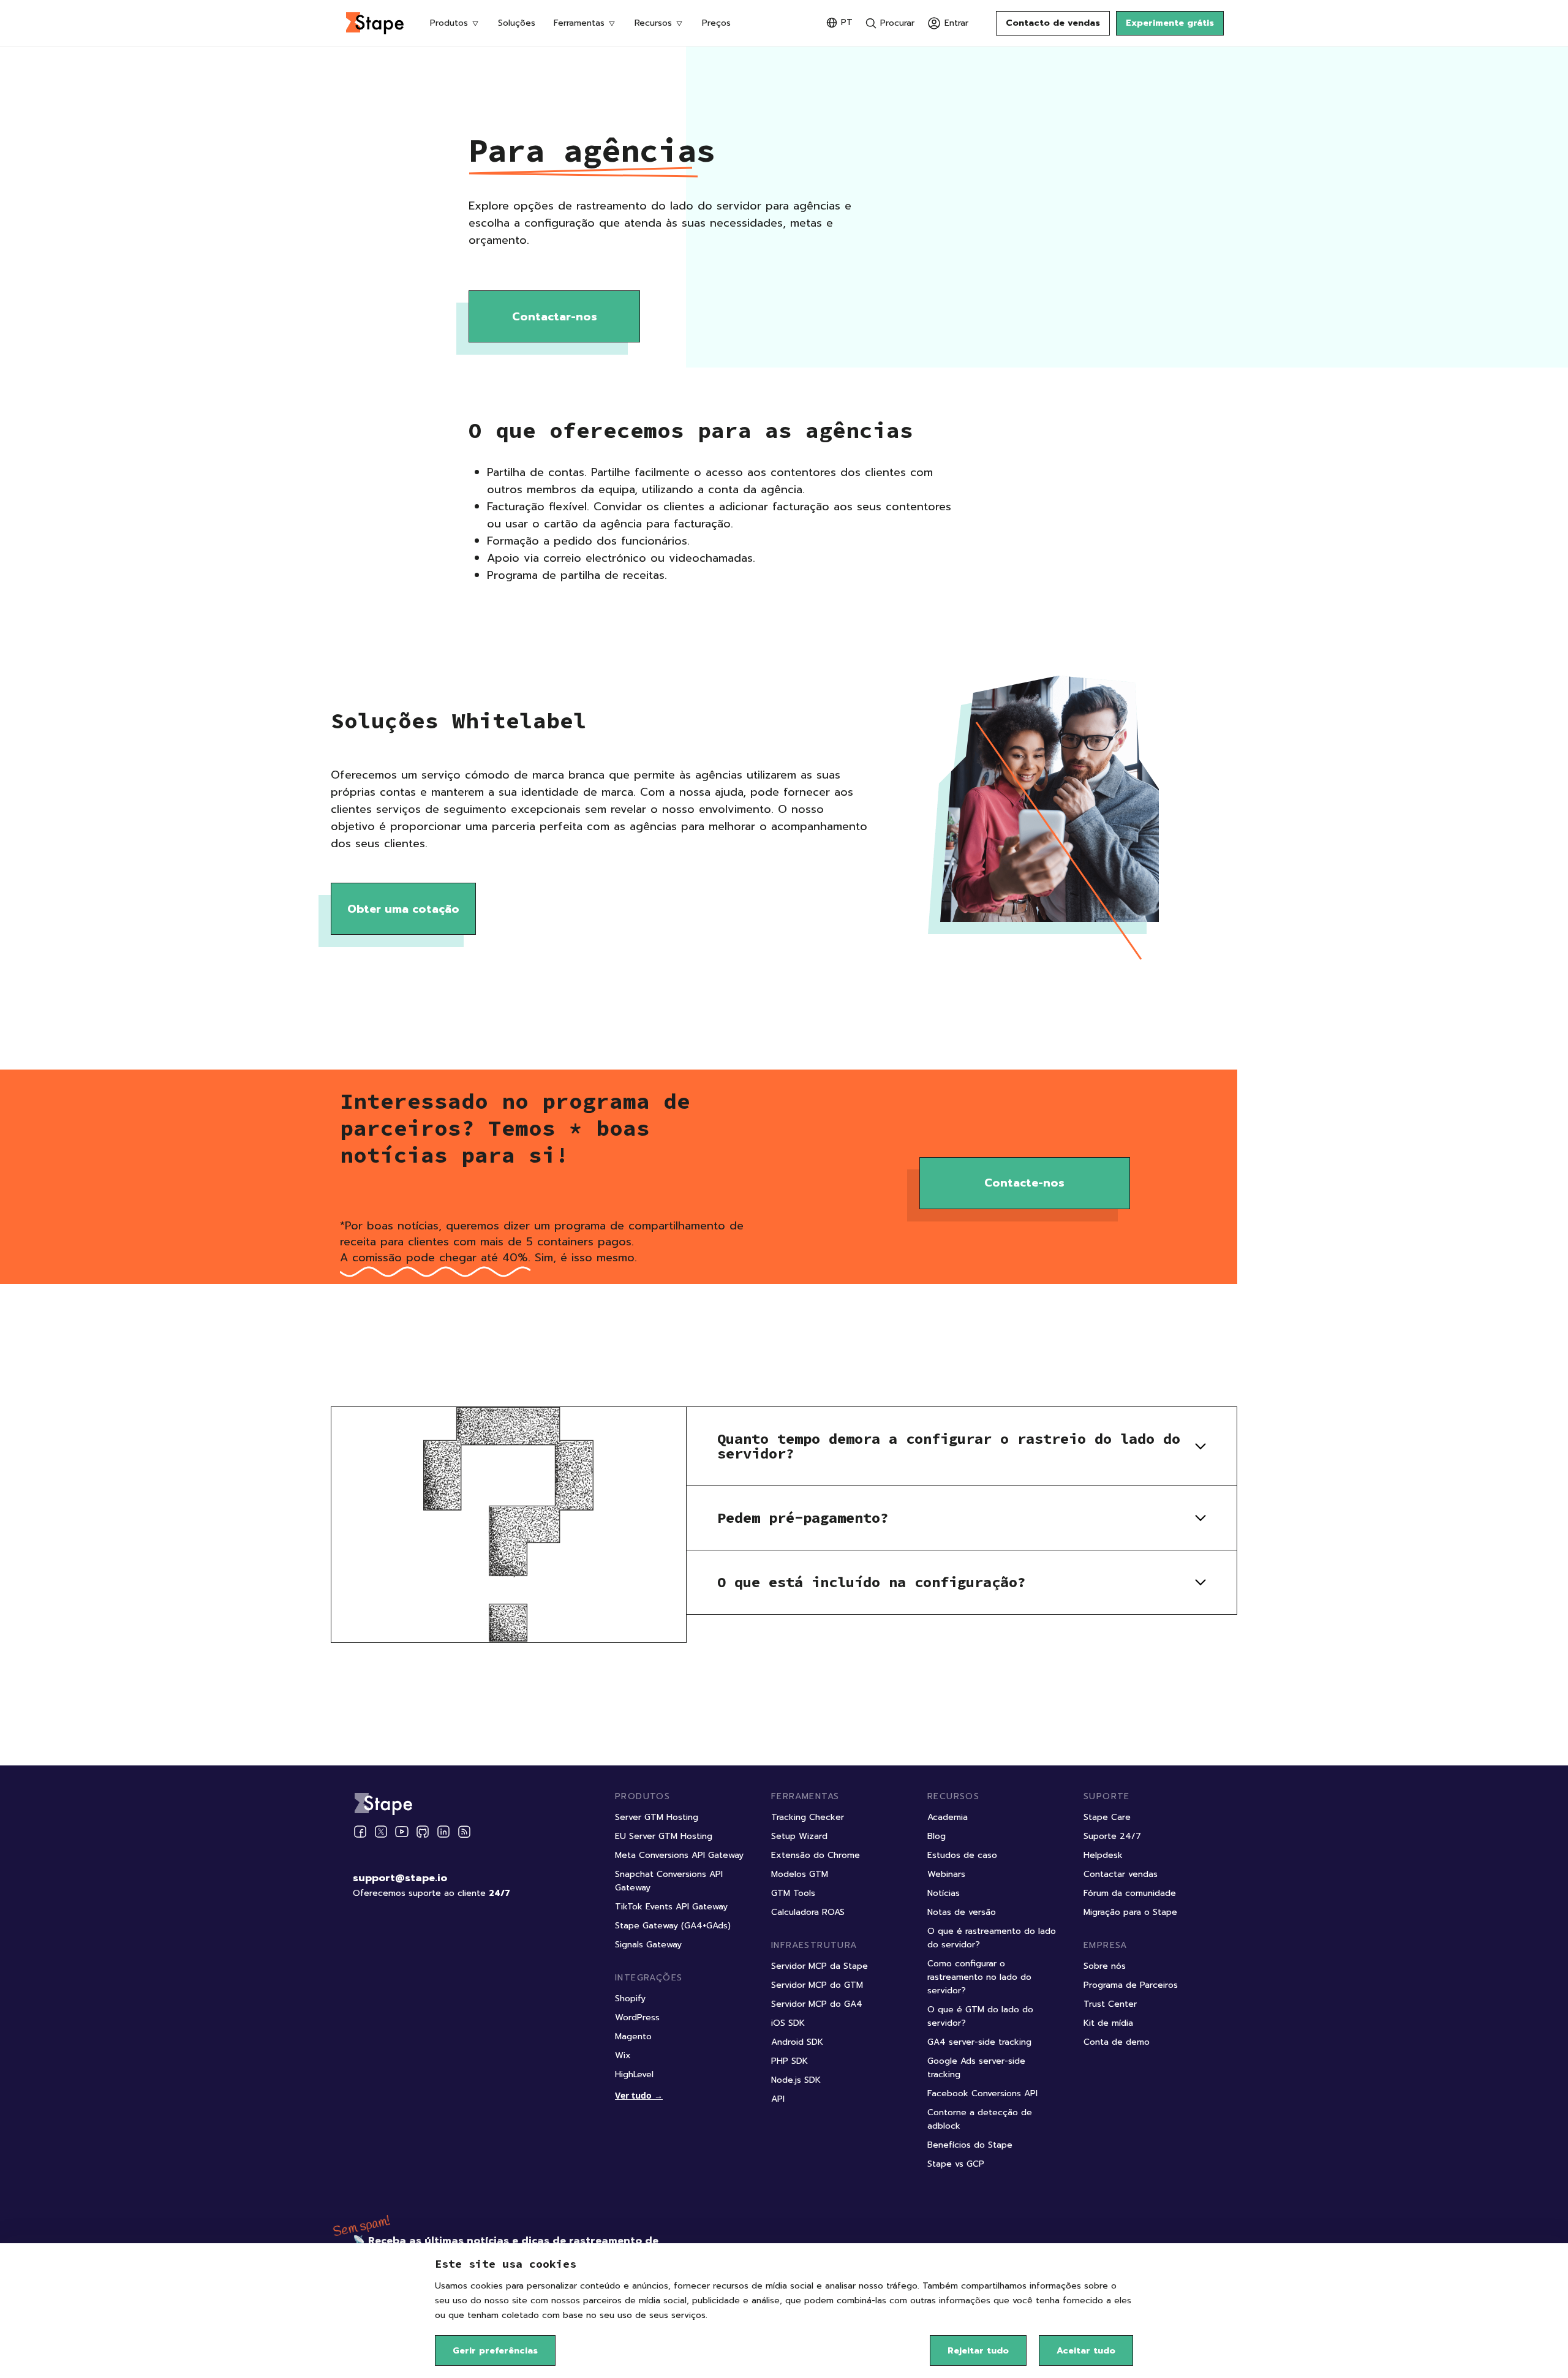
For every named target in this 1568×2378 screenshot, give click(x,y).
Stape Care (1107, 1817)
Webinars (946, 1874)
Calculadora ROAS (808, 1912)
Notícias (944, 1893)
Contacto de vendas (1053, 23)
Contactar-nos (555, 317)
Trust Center (1110, 2004)
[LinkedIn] (443, 1832)
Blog (937, 1836)
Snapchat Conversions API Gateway (669, 1881)
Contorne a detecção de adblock (980, 2119)
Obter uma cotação (403, 909)
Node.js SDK (796, 2080)
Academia (948, 1817)
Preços (716, 23)
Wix (623, 2055)
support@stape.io (400, 1878)
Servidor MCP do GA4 (817, 2004)
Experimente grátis (1170, 23)
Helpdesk (1103, 1855)
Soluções (517, 23)
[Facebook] (360, 1832)
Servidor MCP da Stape (820, 1966)
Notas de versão (962, 1912)
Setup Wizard (799, 1836)
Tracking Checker (808, 1817)
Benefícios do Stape (970, 2145)
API (778, 2099)
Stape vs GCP (956, 2164)
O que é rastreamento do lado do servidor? (992, 1938)
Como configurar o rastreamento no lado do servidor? (979, 1977)
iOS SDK (788, 2023)
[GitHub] (423, 1832)
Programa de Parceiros (1131, 1985)
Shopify (630, 1999)
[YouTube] (402, 1832)
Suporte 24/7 (1112, 1836)
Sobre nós (1105, 1966)
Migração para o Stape (1130, 1912)
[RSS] (464, 1832)
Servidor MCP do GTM (817, 1985)
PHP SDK (790, 2061)
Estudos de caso (962, 1855)
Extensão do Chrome (816, 1855)
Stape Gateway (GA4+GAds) (673, 1926)
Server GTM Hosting (657, 1817)
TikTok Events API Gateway (671, 1907)
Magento (633, 2036)
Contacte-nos (1024, 1183)
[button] (962, 1446)
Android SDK (797, 2042)
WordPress (637, 2018)
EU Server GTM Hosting (664, 1836)
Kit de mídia (1108, 2023)
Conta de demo (1117, 2042)
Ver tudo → (639, 2095)
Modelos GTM (800, 1874)
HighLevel (634, 2074)
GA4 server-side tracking (979, 2042)
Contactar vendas (1121, 1874)
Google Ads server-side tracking (976, 2068)
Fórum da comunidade (1130, 1893)
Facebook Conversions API (982, 2093)
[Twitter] (381, 1832)
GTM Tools (793, 1893)
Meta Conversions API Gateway (679, 1855)
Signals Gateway (648, 1945)
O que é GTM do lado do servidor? (980, 2016)
